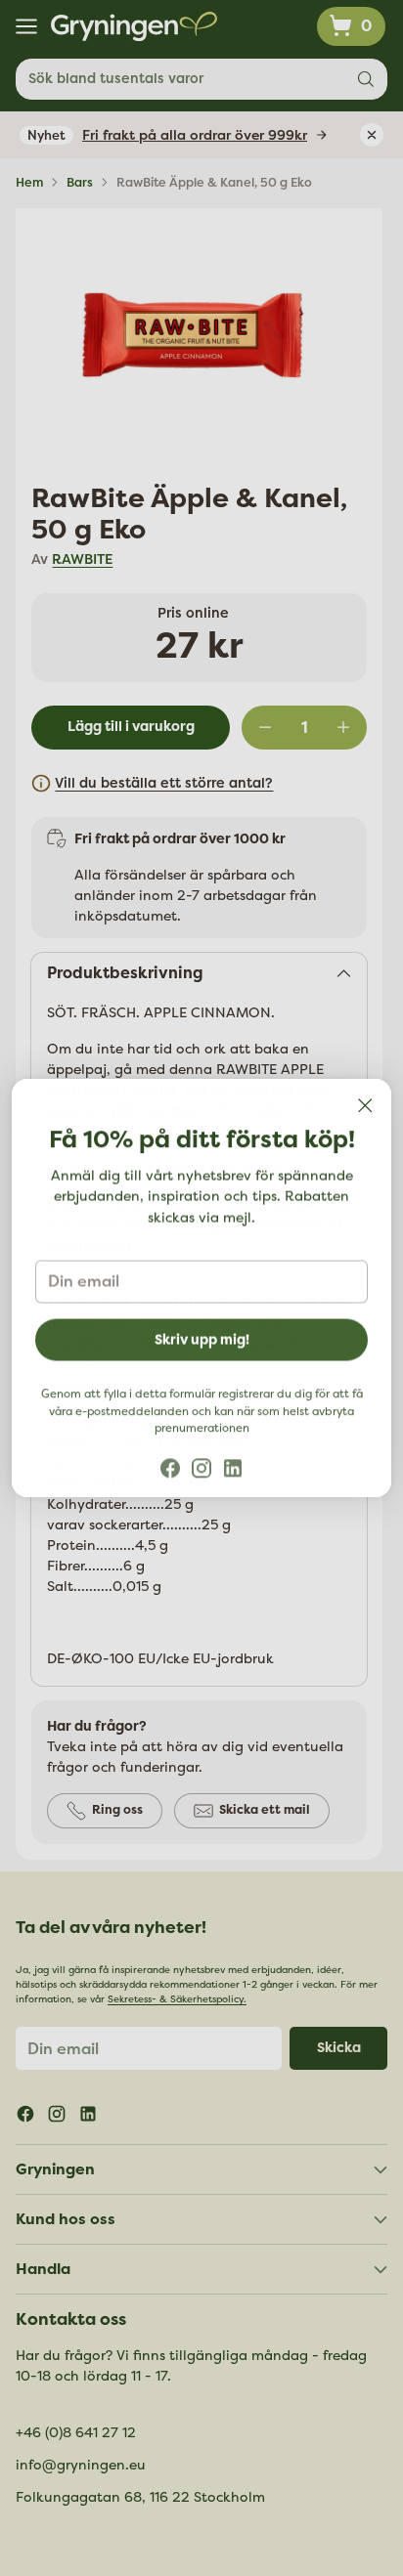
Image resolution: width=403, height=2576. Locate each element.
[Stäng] (365, 1105)
